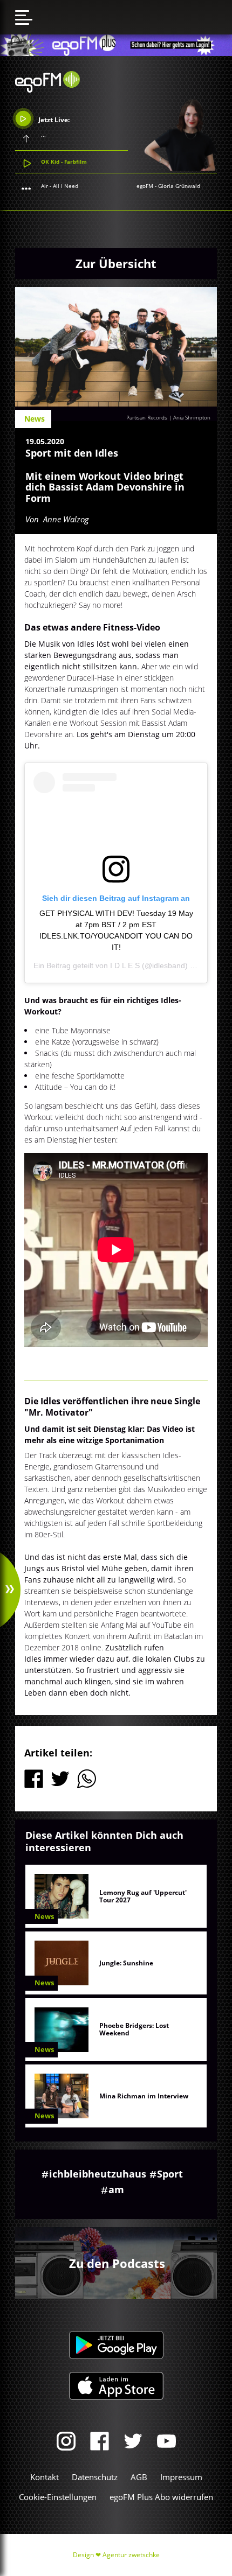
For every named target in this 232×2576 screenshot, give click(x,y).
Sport (170, 2174)
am (116, 2189)
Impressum (181, 2477)
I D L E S (125, 965)
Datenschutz (95, 2477)
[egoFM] (47, 89)
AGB (139, 2477)
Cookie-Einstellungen (58, 2497)
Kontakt (45, 2477)
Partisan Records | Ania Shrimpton (168, 417)
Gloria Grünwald (179, 186)
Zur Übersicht (116, 263)
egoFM (145, 186)
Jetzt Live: (53, 120)
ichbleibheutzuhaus (98, 2174)
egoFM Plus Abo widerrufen (161, 2497)
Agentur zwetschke (131, 2555)
